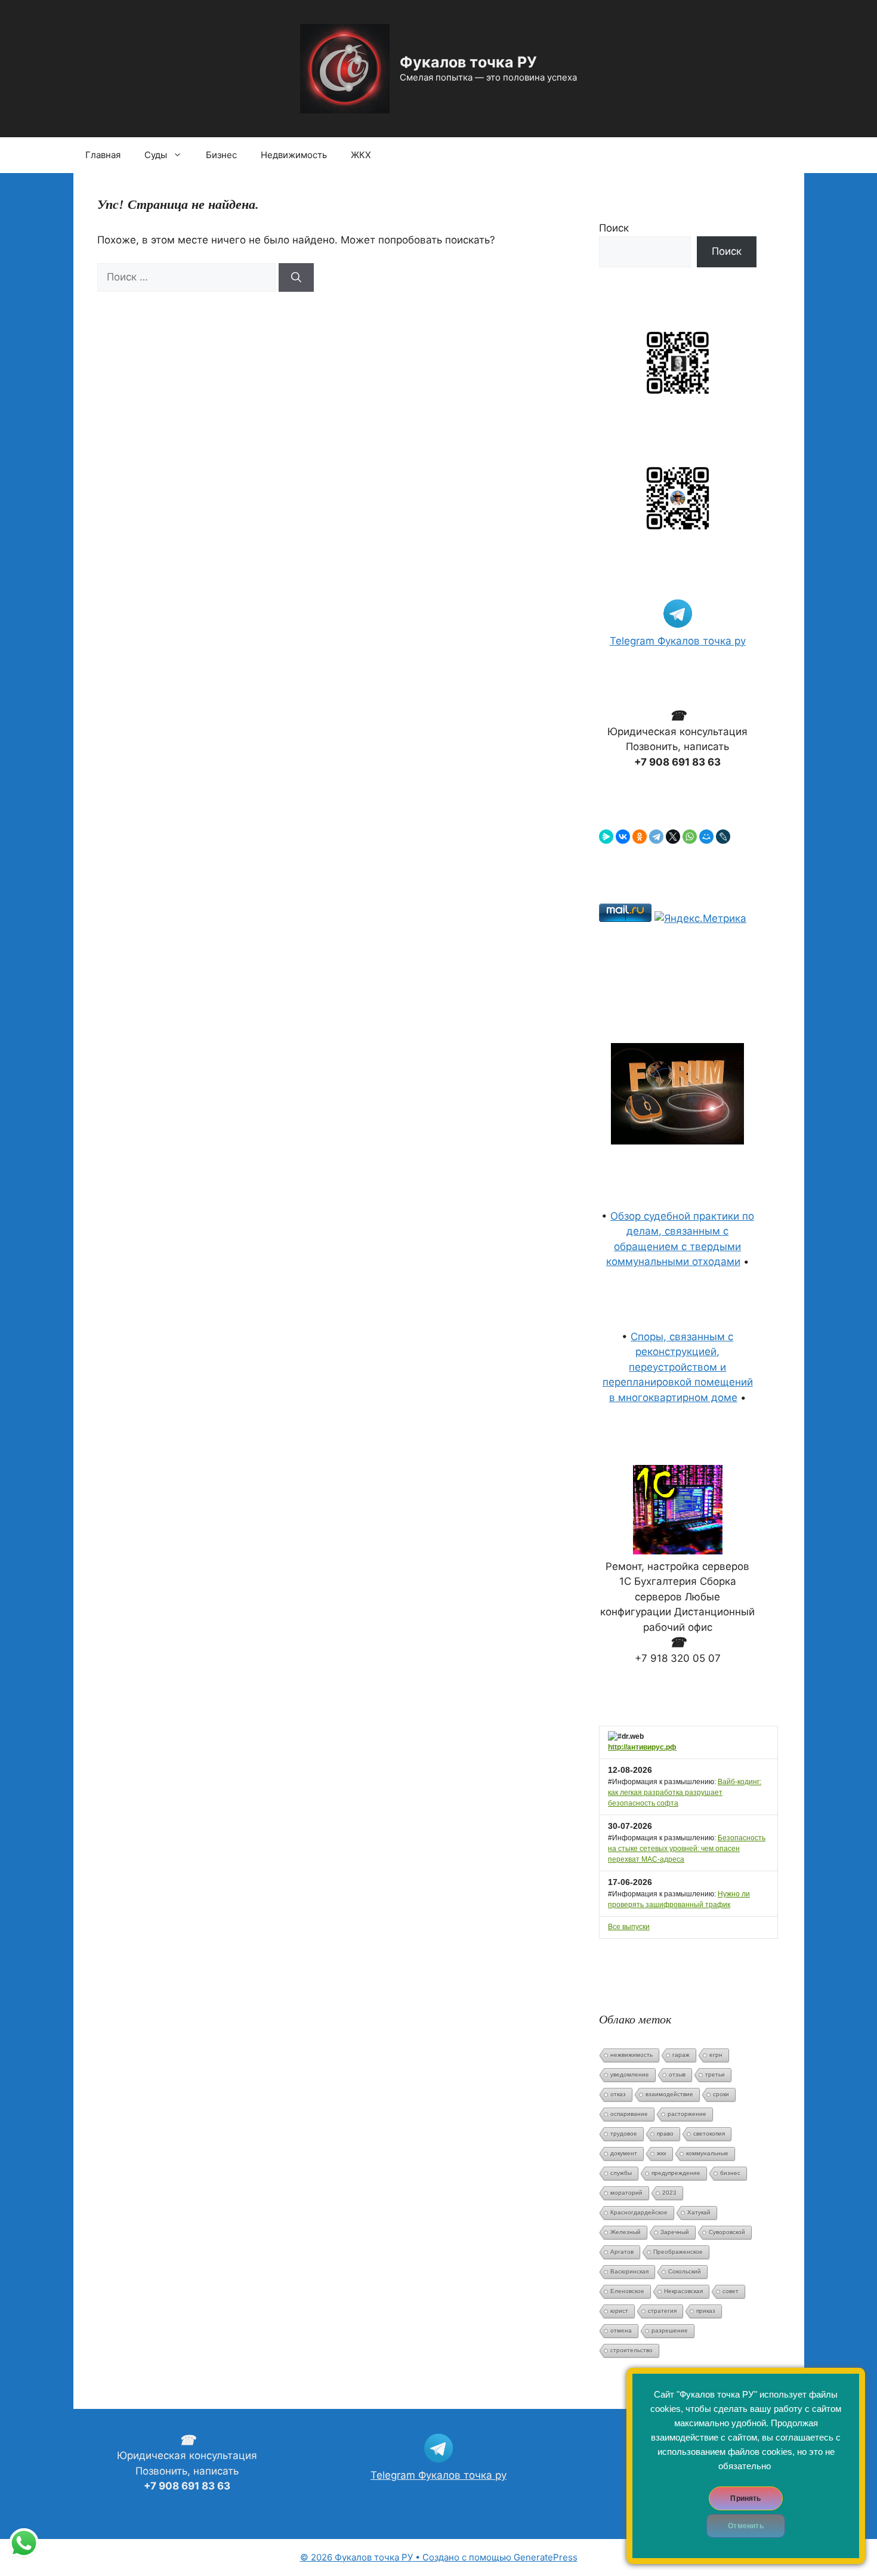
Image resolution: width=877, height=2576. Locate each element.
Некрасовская (683, 2291)
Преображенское (678, 2252)
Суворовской (727, 2232)
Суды (156, 155)
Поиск (614, 228)
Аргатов (622, 2252)
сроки (721, 2094)
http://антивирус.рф (642, 1747)
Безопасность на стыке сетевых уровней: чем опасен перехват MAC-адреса (687, 1849)
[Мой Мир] (706, 837)
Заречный (675, 2232)
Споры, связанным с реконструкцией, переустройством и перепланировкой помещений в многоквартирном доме (678, 1367)
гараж (681, 2055)
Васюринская (629, 2271)
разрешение (670, 2330)
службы (621, 2173)
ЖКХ (361, 155)
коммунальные (707, 2153)
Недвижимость (294, 155)
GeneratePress (546, 2557)
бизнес (730, 2173)
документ (624, 2153)
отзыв (677, 2074)
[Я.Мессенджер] (606, 837)
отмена (621, 2330)
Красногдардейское (639, 2212)
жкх (662, 2153)
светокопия (709, 2134)
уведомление (630, 2074)
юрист (619, 2311)
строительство (631, 2350)
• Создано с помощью (407, 2557)
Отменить (745, 2526)
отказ (618, 2094)
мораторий (626, 2193)
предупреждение (676, 2173)
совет (731, 2291)
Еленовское (627, 2291)
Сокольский (685, 2271)
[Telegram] (656, 837)
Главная (103, 155)
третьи (715, 2074)
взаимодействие (669, 2094)
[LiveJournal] (723, 837)
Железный (626, 2232)
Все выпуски (629, 1927)
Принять (745, 2498)
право (665, 2134)
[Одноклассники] (640, 837)
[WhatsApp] (690, 837)
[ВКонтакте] (623, 837)
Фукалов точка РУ (468, 62)
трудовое (624, 2134)
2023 (669, 2193)
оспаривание (629, 2114)
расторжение (687, 2114)
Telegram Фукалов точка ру (678, 641)
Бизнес (221, 155)
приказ (706, 2311)
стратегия (662, 2311)
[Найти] (296, 277)
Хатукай (699, 2212)
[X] (673, 837)
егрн (716, 2055)
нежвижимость (631, 2055)
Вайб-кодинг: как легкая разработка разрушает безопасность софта (685, 1793)
